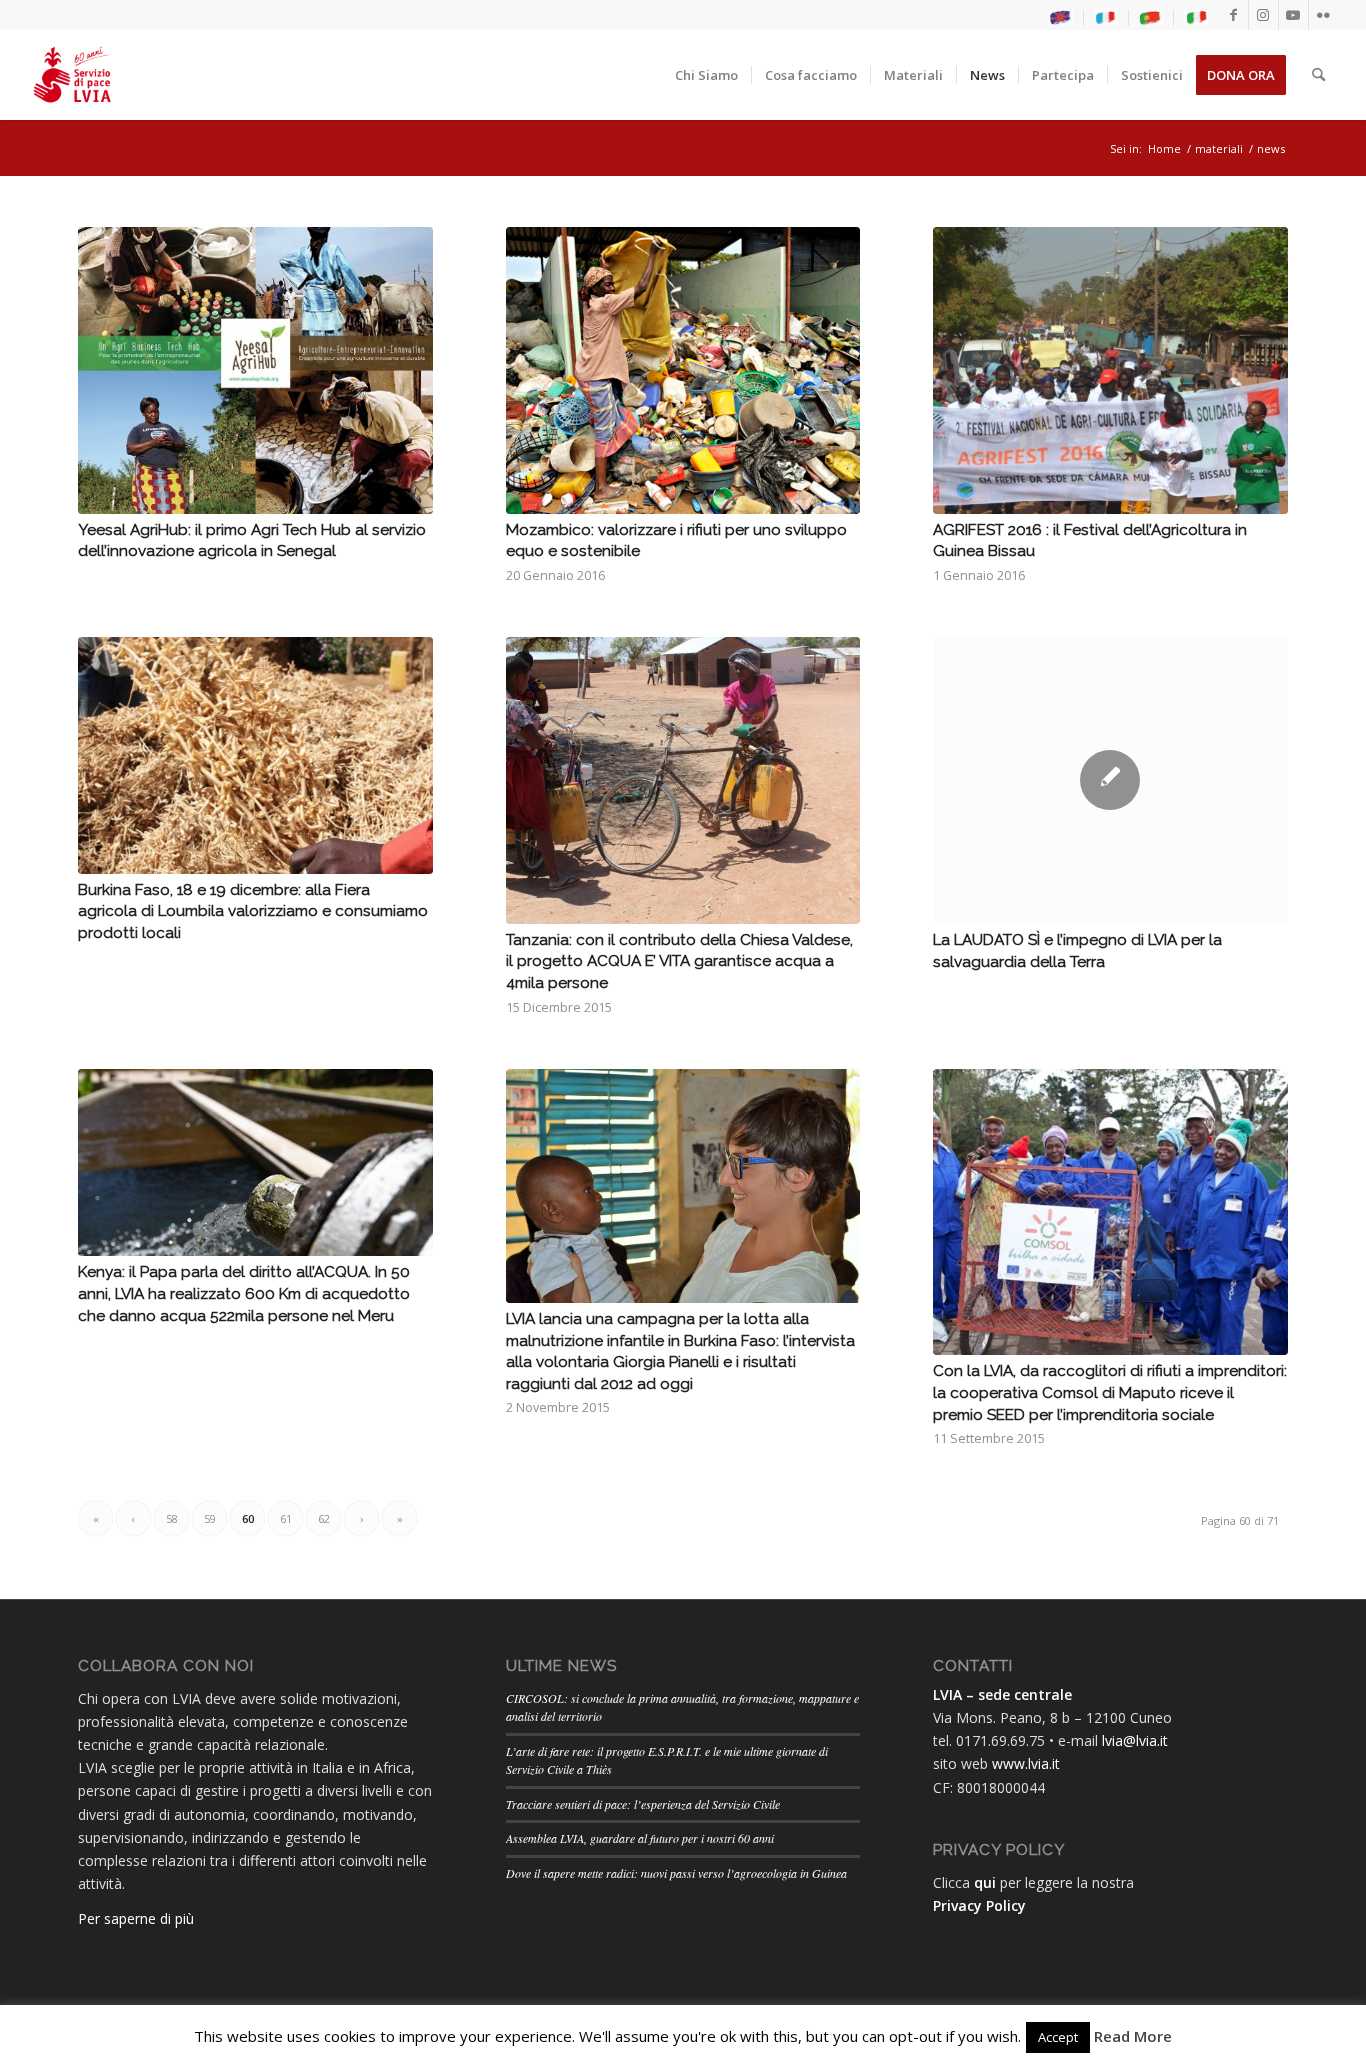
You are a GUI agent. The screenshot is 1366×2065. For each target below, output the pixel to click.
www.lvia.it (1026, 1763)
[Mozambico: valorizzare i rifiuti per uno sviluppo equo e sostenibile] (683, 370)
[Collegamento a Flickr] (1324, 15)
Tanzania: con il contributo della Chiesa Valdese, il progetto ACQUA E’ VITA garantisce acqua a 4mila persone (679, 961)
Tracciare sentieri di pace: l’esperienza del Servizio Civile (643, 1804)
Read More (1133, 2036)
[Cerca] (1318, 75)
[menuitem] (1061, 18)
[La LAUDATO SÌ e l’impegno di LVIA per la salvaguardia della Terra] (1110, 780)
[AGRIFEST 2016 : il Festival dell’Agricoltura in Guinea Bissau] (1110, 370)
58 (172, 1518)
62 (324, 1518)
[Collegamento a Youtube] (1293, 15)
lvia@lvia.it (1135, 1740)
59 (210, 1518)
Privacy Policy (979, 1905)
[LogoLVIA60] (72, 75)
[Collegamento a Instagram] (1263, 15)
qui (985, 1882)
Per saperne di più (136, 1918)
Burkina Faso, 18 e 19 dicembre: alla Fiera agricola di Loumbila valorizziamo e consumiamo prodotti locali (253, 911)
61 (286, 1518)
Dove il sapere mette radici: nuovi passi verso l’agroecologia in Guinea (676, 1873)
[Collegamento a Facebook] (1233, 15)
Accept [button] (1058, 2037)
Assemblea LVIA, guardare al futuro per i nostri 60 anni (640, 1838)
